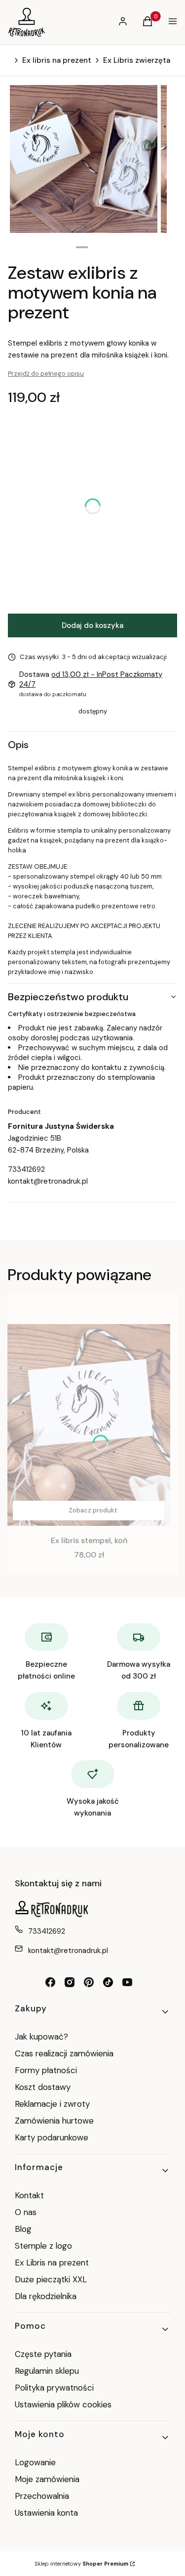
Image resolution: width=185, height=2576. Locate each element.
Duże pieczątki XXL (51, 2279)
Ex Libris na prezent (52, 2263)
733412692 (26, 1169)
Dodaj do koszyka (92, 625)
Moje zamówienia (47, 2479)
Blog (23, 2229)
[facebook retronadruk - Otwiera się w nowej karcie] (50, 1982)
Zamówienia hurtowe (54, 2121)
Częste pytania (43, 2354)
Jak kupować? (41, 2037)
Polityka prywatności (54, 2388)
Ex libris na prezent (57, 60)
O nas (26, 2212)
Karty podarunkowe (52, 2137)
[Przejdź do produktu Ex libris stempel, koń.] (89, 1425)
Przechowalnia (42, 2496)
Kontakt (29, 2195)
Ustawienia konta (46, 2513)
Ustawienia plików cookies (64, 2404)
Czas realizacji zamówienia (64, 2053)
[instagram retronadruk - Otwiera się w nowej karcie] (70, 1982)
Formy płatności (46, 2070)
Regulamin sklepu (47, 2371)
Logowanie (35, 2462)
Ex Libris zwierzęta (137, 60)
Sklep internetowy (81, 2564)
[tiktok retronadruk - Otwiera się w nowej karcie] (108, 1982)
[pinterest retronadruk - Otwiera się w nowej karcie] (89, 1982)
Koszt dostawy (43, 2087)
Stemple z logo (43, 2246)
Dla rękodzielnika (46, 2296)
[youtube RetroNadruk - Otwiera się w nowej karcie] (127, 1982)
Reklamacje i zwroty (52, 2104)
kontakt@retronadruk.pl (48, 1181)
